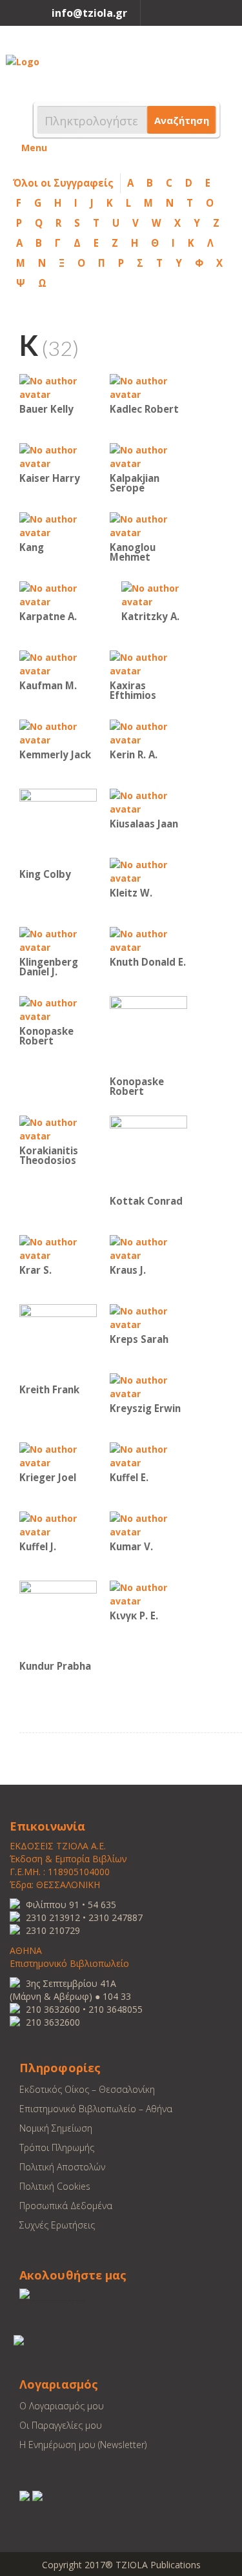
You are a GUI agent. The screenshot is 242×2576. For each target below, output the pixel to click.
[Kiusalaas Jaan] (148, 801)
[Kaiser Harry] (58, 456)
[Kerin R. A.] (148, 732)
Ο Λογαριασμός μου (62, 2406)
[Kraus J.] (148, 1248)
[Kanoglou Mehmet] (148, 525)
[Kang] (58, 525)
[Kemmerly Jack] (58, 732)
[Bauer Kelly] (58, 387)
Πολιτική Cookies (55, 2186)
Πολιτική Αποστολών (62, 2167)
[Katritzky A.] (160, 594)
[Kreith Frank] (58, 1342)
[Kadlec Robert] (148, 387)
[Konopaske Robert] (58, 1009)
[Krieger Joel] (58, 1455)
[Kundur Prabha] (58, 1618)
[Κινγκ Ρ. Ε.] (148, 1593)
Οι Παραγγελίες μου (61, 2425)
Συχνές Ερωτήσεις (57, 2225)
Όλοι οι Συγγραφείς (63, 183)
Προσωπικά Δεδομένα (66, 2206)
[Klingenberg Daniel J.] (58, 940)
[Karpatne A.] (58, 594)
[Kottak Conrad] (148, 1153)
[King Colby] (58, 826)
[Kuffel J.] (58, 1524)
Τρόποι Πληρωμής (57, 2147)
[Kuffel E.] (148, 1455)
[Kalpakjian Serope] (148, 456)
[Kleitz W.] (148, 870)
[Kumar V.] (148, 1524)
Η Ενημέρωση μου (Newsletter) (83, 2445)
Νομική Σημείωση (56, 2128)
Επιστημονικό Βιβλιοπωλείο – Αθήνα (96, 2109)
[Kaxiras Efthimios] (148, 663)
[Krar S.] (58, 1248)
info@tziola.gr (89, 13)
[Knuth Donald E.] (148, 940)
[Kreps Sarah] (148, 1317)
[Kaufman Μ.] (58, 663)
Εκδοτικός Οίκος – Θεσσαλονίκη (87, 2089)
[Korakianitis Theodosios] (58, 1128)
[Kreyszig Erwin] (148, 1386)
